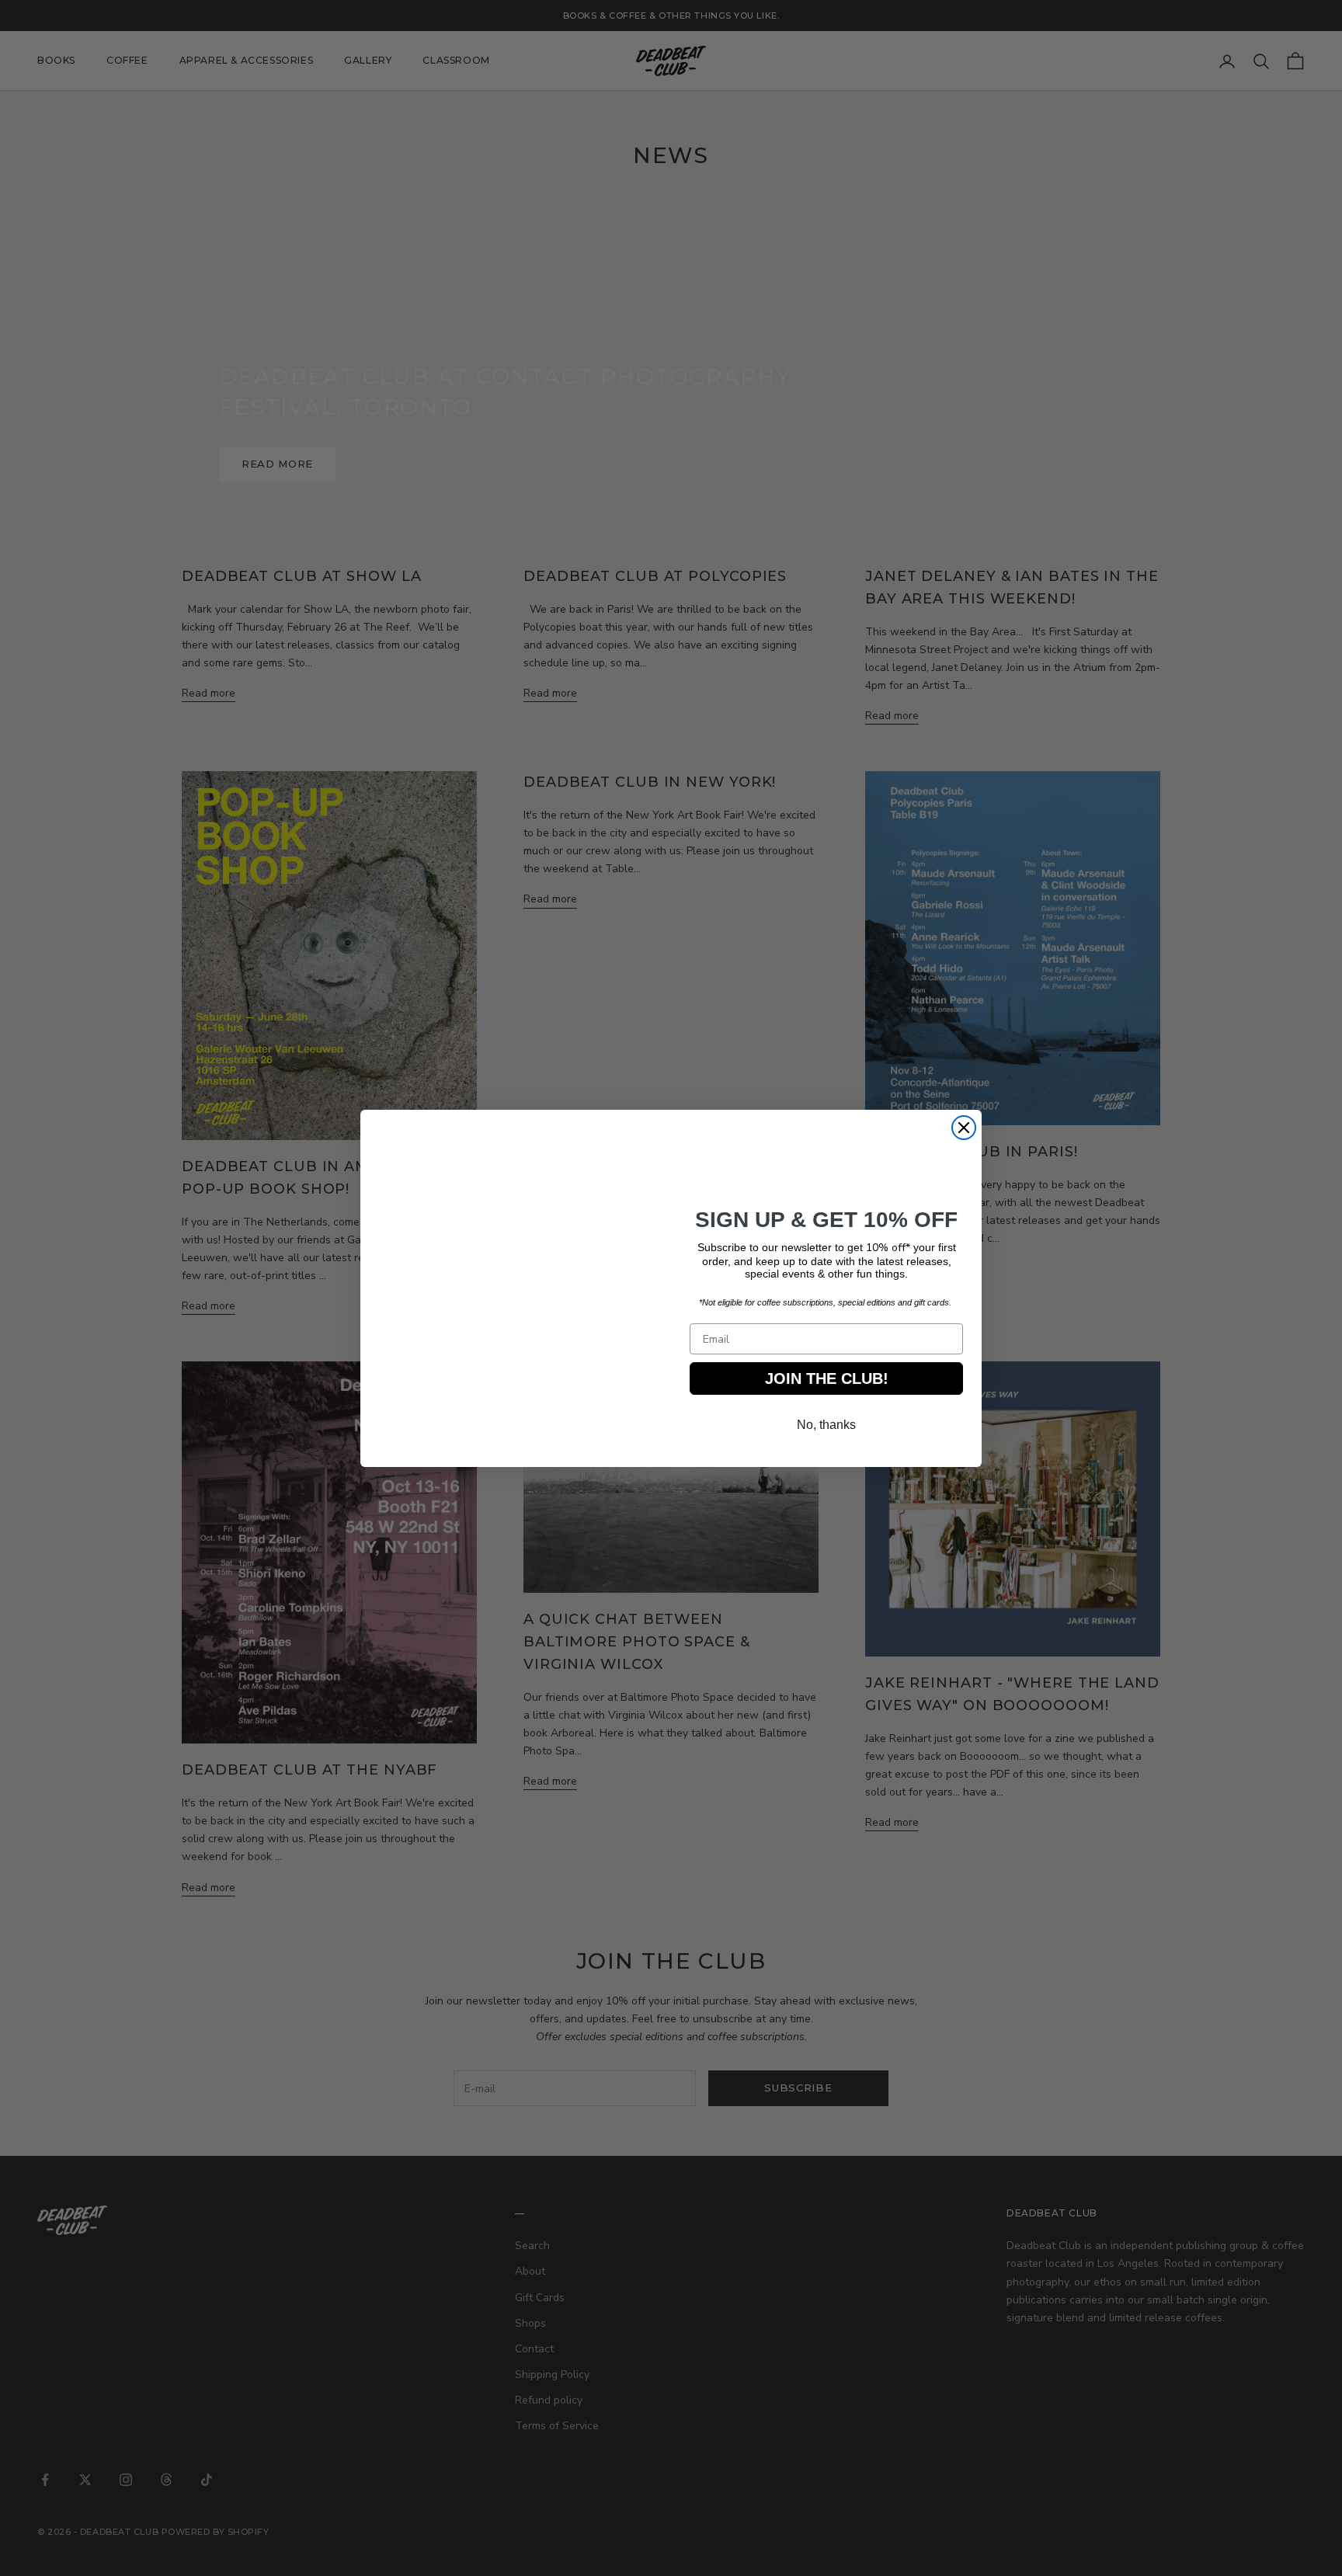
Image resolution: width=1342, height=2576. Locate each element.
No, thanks (827, 1429)
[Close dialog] (964, 1128)
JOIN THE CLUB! (826, 1382)
